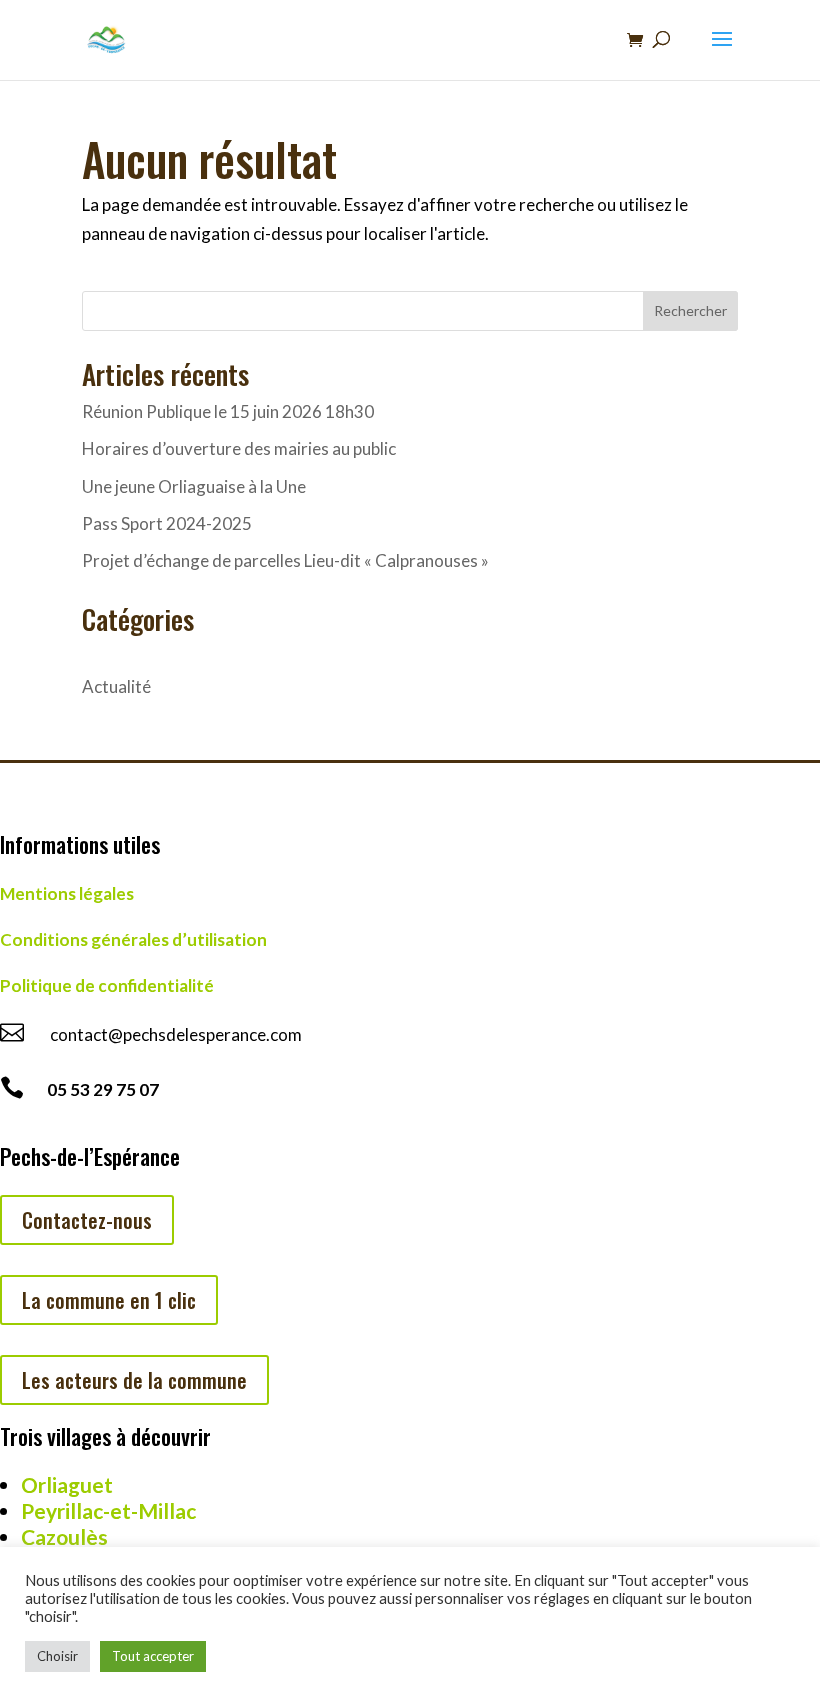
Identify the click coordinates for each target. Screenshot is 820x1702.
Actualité (116, 686)
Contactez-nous (87, 1220)
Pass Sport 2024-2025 (167, 523)
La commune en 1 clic (109, 1300)
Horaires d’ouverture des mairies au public (239, 448)
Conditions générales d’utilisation (133, 939)
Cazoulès (64, 1536)
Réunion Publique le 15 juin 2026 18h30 (228, 411)
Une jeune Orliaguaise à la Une (194, 486)
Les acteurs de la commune (134, 1380)
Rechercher (690, 310)
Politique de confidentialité (107, 985)
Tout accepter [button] (153, 1656)
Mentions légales (67, 893)
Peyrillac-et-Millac (108, 1510)
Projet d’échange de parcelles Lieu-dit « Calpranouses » (285, 560)
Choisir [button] (57, 1656)
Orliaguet (67, 1484)
